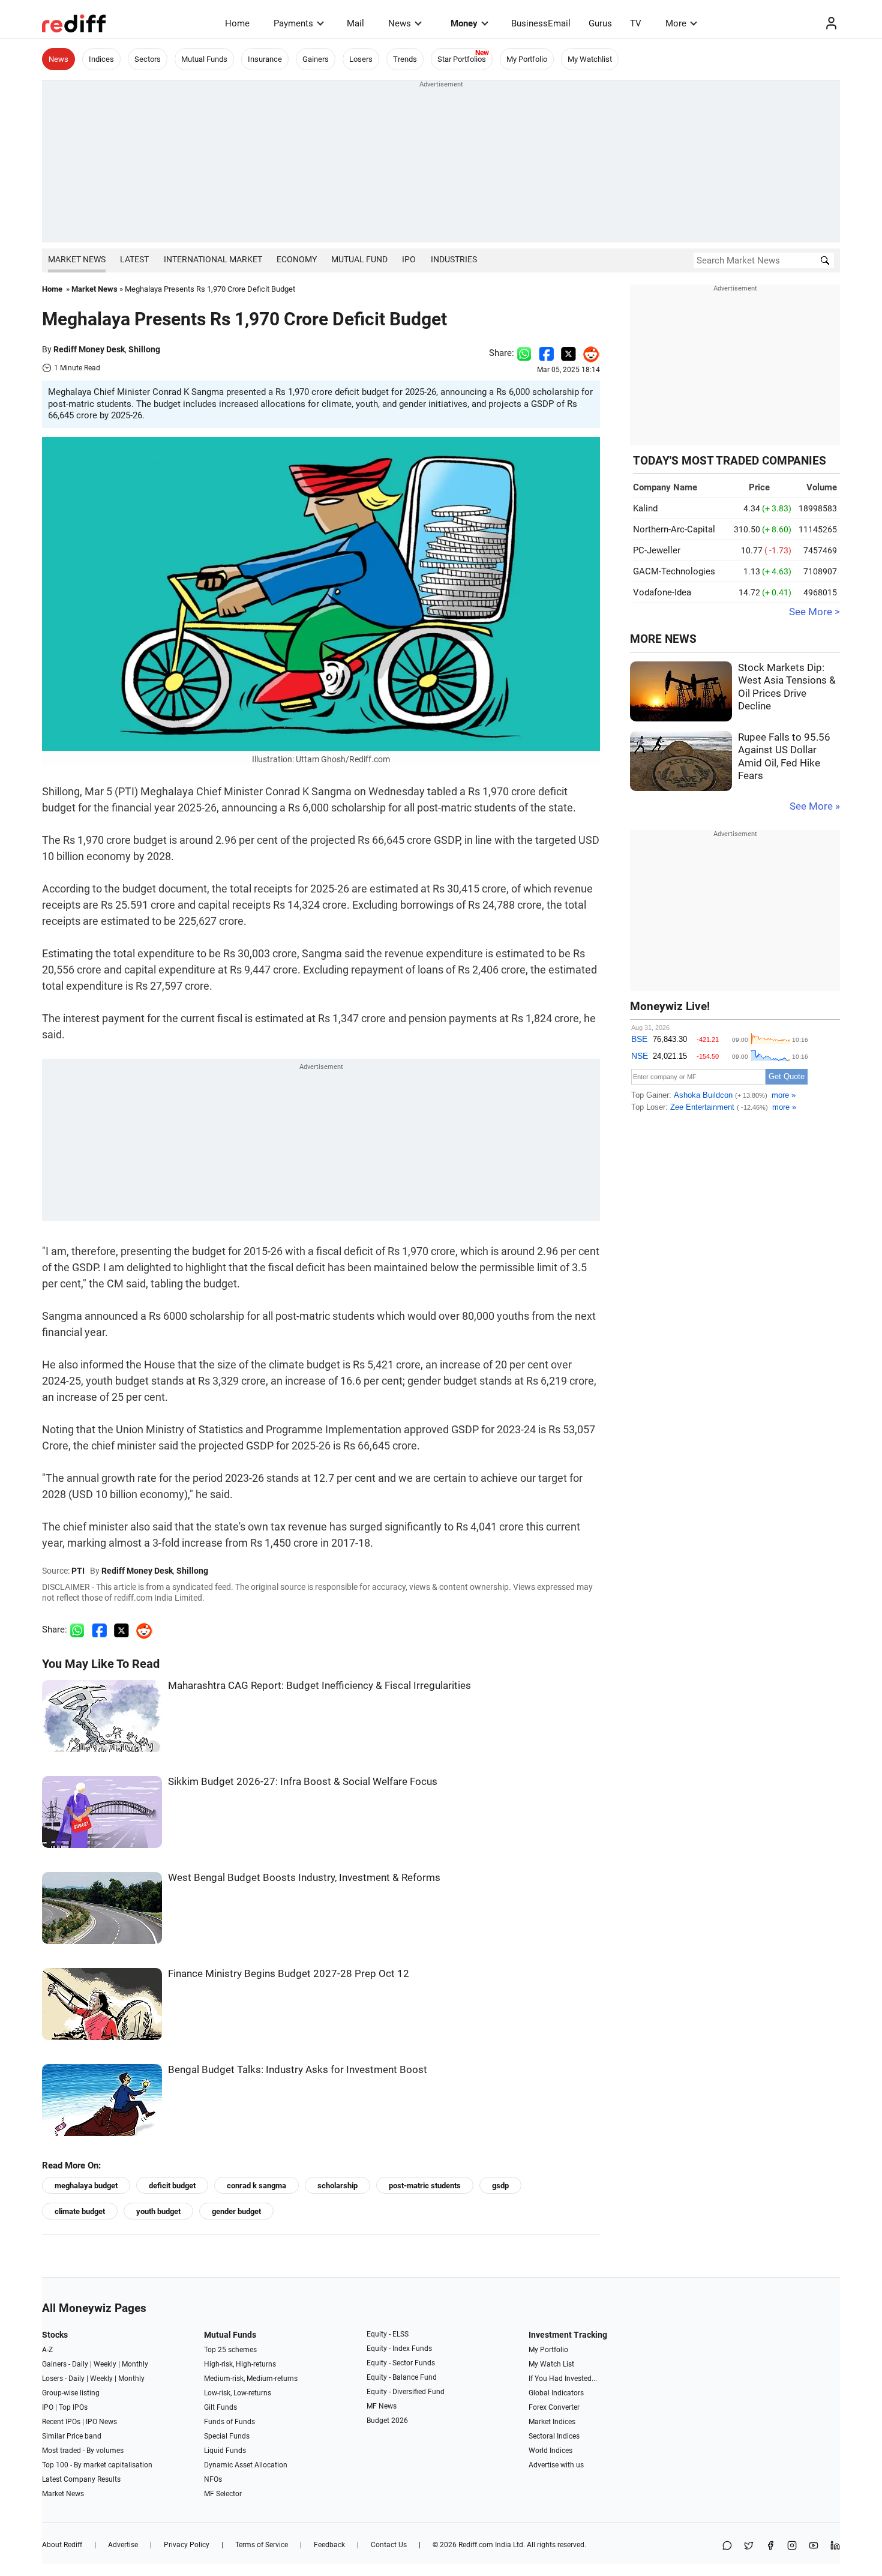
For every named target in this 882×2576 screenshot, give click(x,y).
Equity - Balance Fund (402, 2377)
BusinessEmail (541, 23)
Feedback (329, 2545)
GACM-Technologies (674, 571)
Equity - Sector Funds (401, 2363)
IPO (409, 259)
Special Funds (227, 2436)
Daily (80, 2364)
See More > (814, 612)
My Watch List (551, 2364)
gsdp (500, 2186)
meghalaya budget (86, 2186)
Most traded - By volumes (83, 2451)
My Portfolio (527, 59)
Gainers (316, 59)
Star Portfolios (462, 59)
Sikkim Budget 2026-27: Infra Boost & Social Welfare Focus (303, 1782)
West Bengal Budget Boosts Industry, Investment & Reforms (304, 1878)
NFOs (213, 2479)
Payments (293, 23)
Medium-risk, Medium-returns (251, 2379)
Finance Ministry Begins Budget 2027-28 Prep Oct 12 (289, 1974)
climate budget (80, 2211)
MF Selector (223, 2494)
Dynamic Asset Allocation (246, 2465)
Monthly (135, 2364)
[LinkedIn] (835, 2546)
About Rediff (62, 2545)
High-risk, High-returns (240, 2364)
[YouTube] (814, 2546)
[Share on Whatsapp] (524, 353)
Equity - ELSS (388, 2334)
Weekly (105, 2364)
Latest (134, 259)
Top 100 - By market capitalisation (97, 2465)
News (400, 23)
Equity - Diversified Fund (406, 2392)
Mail (355, 23)
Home (237, 23)
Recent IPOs (61, 2422)
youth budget (158, 2211)
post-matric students (425, 2186)
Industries (454, 259)
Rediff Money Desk (89, 349)
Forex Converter (554, 2407)
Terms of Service (262, 2545)
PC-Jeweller (657, 550)
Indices (101, 59)
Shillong (144, 349)
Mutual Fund (359, 259)
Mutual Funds (204, 59)
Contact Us (389, 2545)
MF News (382, 2406)
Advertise (123, 2545)
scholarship (337, 2186)
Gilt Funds (220, 2407)
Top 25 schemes (230, 2350)
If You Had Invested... (563, 2379)
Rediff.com (476, 2545)
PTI (78, 1571)
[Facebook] (770, 2546)
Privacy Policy (187, 2545)
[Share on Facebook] (546, 353)
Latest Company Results (81, 2479)
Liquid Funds (225, 2451)
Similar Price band (72, 2436)
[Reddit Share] (588, 353)
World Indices (550, 2451)
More (676, 23)
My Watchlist (590, 59)
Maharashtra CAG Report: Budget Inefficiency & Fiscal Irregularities (319, 1686)
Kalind (645, 508)
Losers (361, 59)
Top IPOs (73, 2407)
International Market (213, 259)
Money (464, 23)
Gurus (600, 23)
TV (636, 23)
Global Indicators (556, 2393)
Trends (405, 59)
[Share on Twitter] (568, 353)
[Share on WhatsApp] (727, 2546)
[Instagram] (792, 2546)
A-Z (47, 2350)
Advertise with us (556, 2465)
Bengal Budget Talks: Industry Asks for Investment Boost (298, 2070)
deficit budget (172, 2186)
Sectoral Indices (554, 2436)
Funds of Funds (229, 2422)
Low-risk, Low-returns (238, 2393)
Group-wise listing (71, 2393)
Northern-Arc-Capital (674, 529)
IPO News (101, 2422)
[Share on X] (749, 2546)
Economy (297, 259)
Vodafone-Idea (662, 592)
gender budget (236, 2211)
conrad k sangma (256, 2186)
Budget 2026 (387, 2421)
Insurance (265, 59)
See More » (815, 806)
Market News (77, 259)
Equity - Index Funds (399, 2349)
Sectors (148, 59)
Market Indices (552, 2422)
